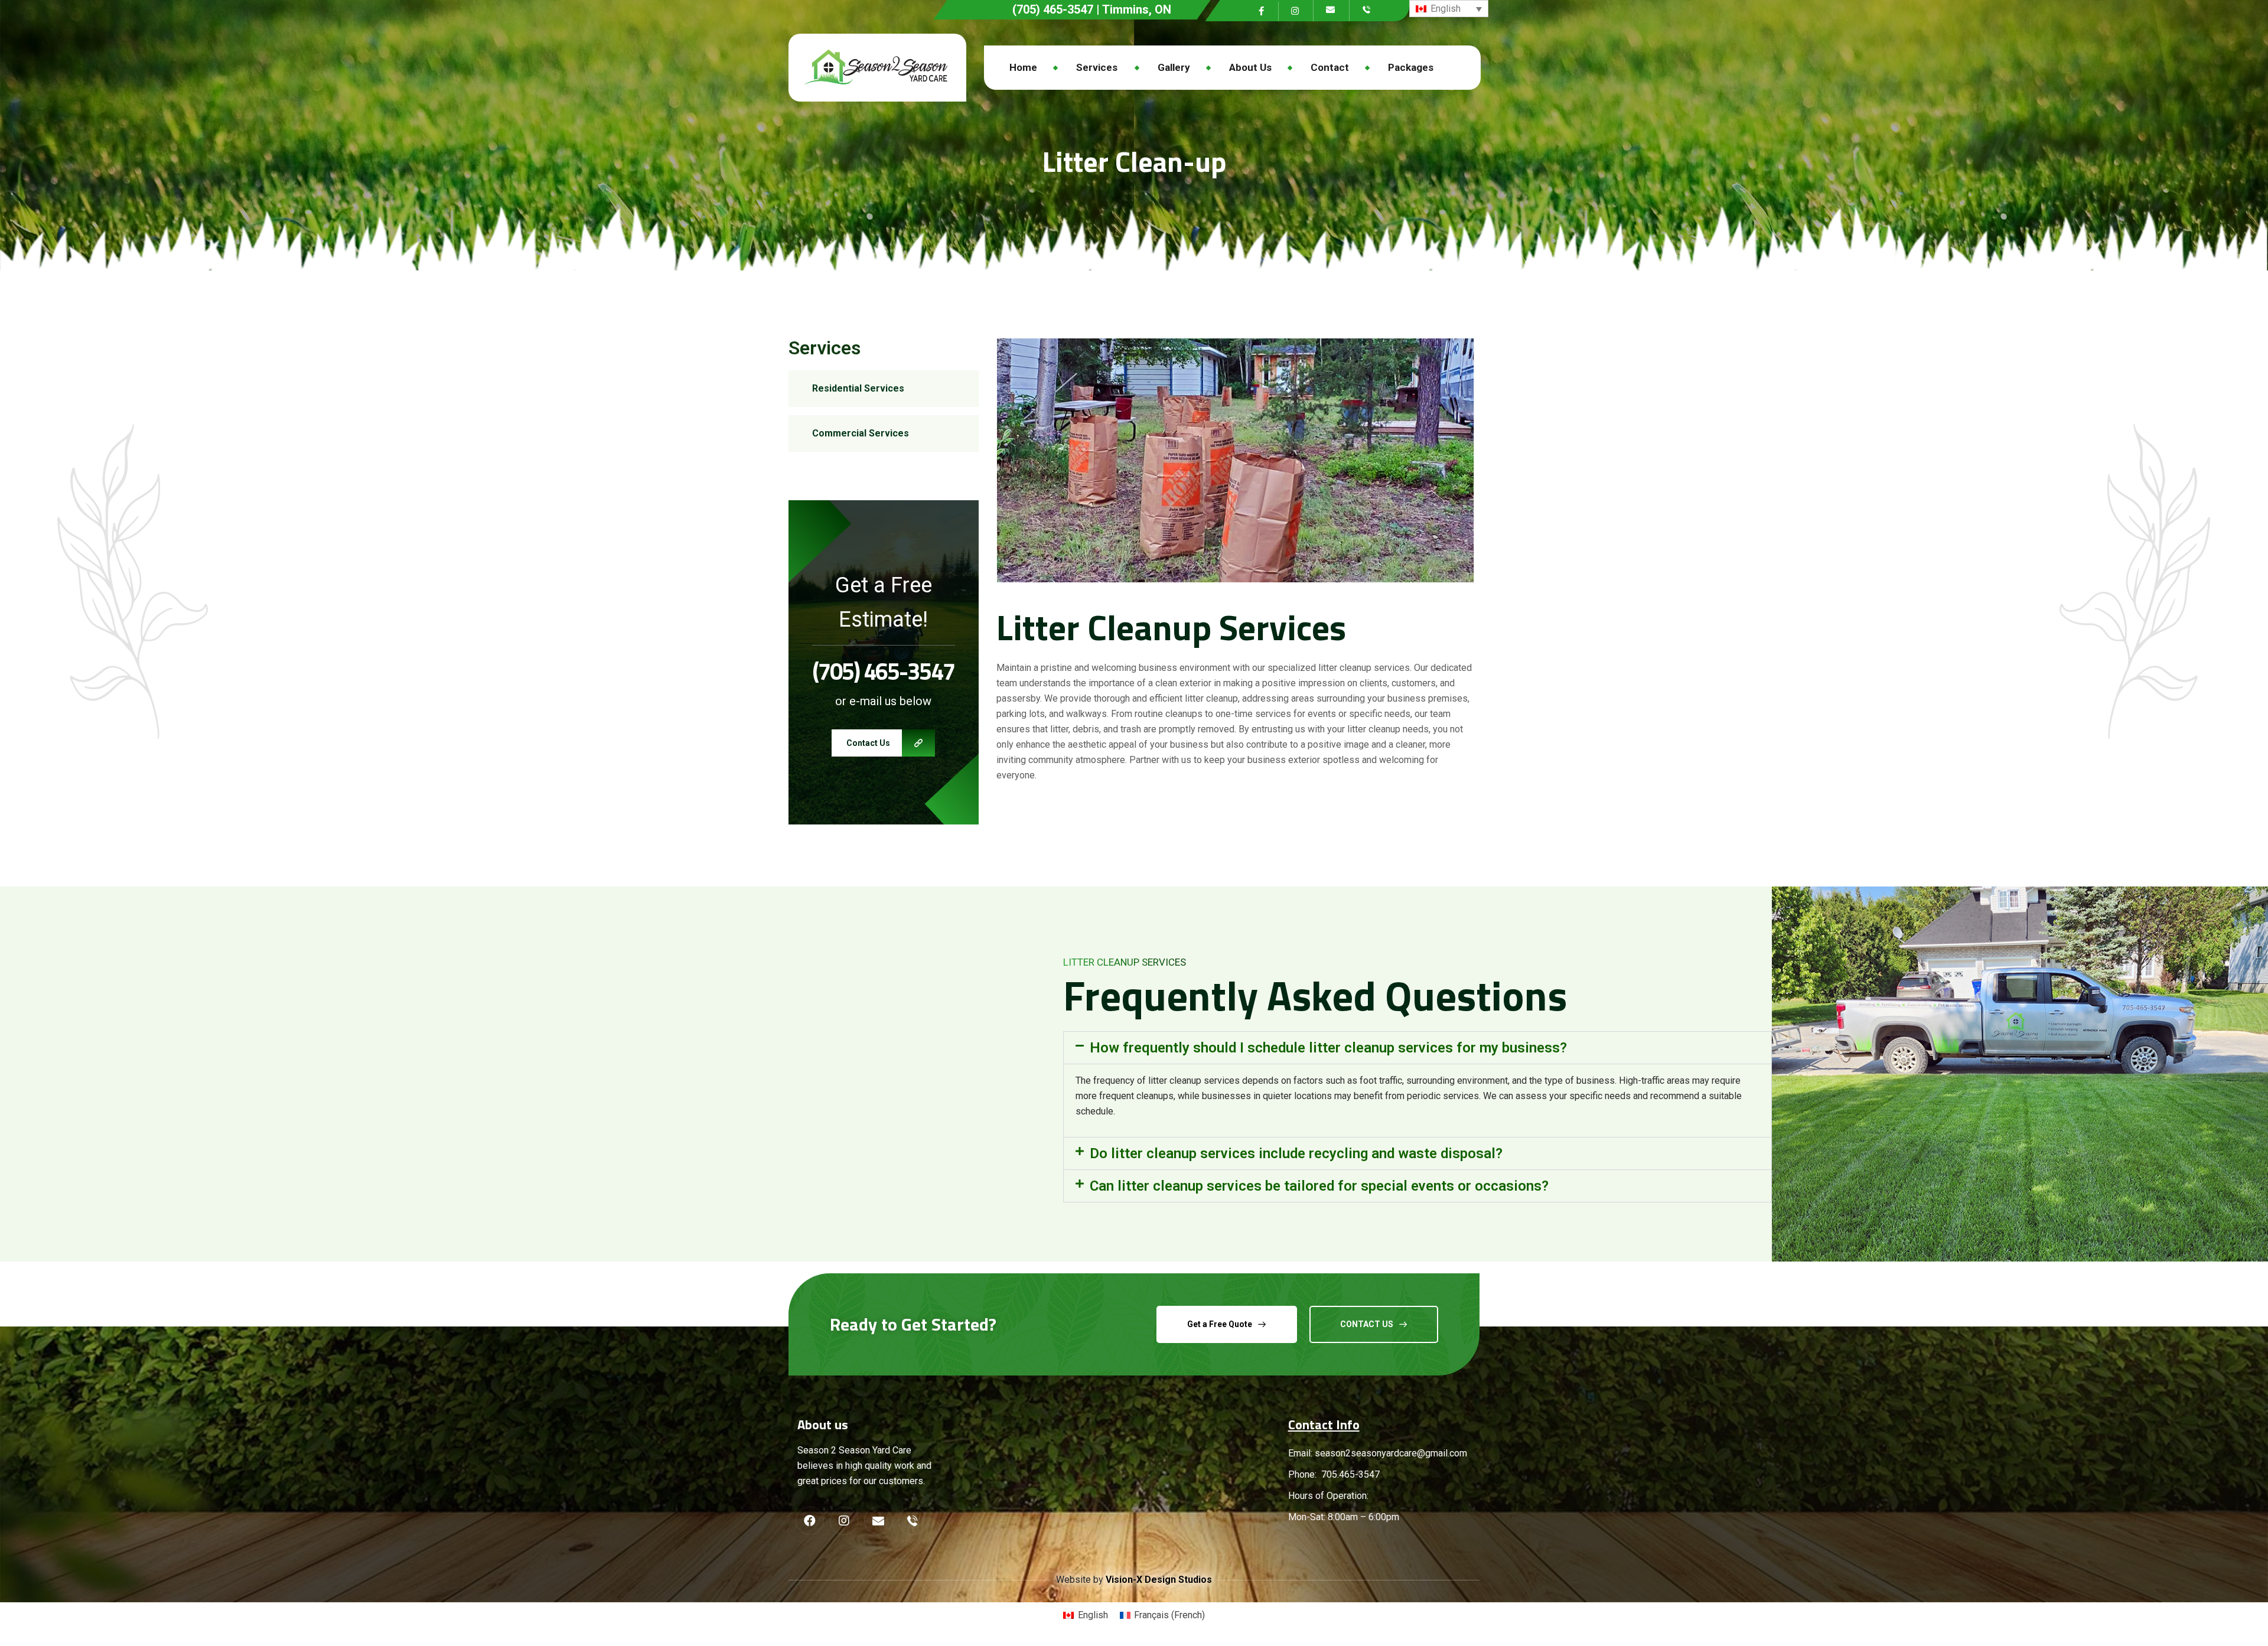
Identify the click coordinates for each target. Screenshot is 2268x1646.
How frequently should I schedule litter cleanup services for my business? (1328, 1048)
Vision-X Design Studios (1159, 1580)
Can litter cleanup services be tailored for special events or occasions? (1319, 1186)
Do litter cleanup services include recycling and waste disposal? (1296, 1153)
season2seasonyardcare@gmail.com (1391, 1453)
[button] (1417, 1048)
